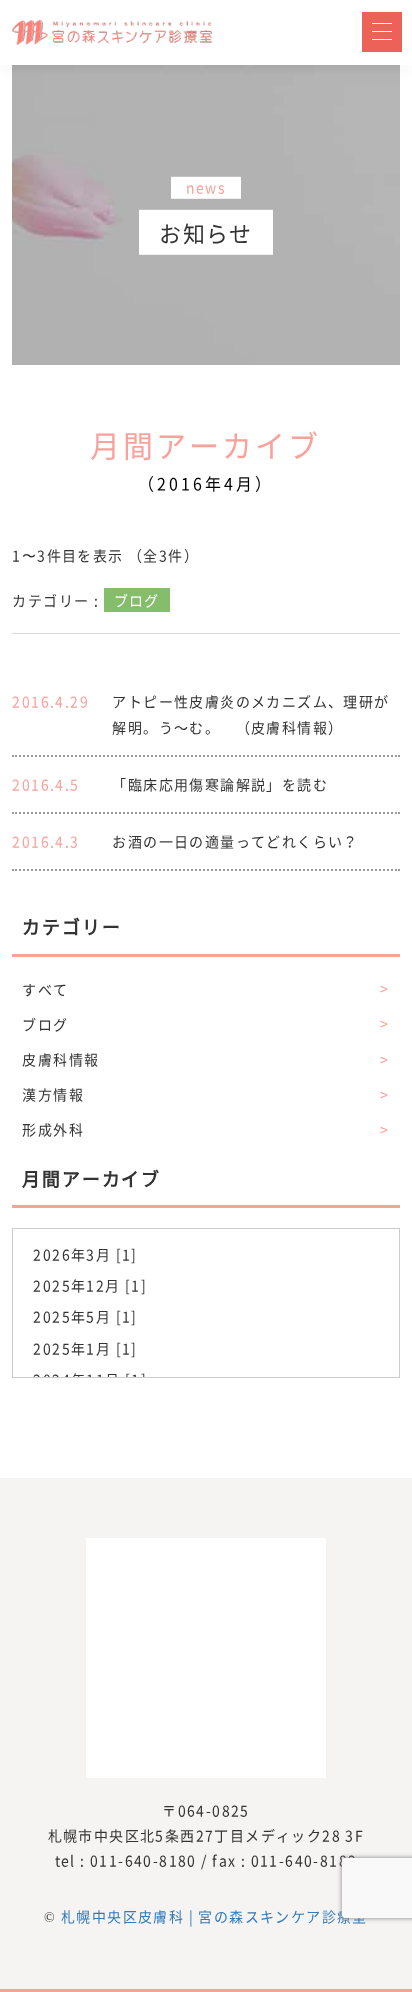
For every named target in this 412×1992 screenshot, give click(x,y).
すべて (205, 989)
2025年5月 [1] (85, 1316)
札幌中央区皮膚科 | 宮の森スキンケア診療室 (214, 1916)
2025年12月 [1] (90, 1285)
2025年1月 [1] (85, 1348)
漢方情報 (205, 1094)
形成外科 (205, 1129)
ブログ (205, 1024)
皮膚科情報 (205, 1059)
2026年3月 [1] (85, 1254)
